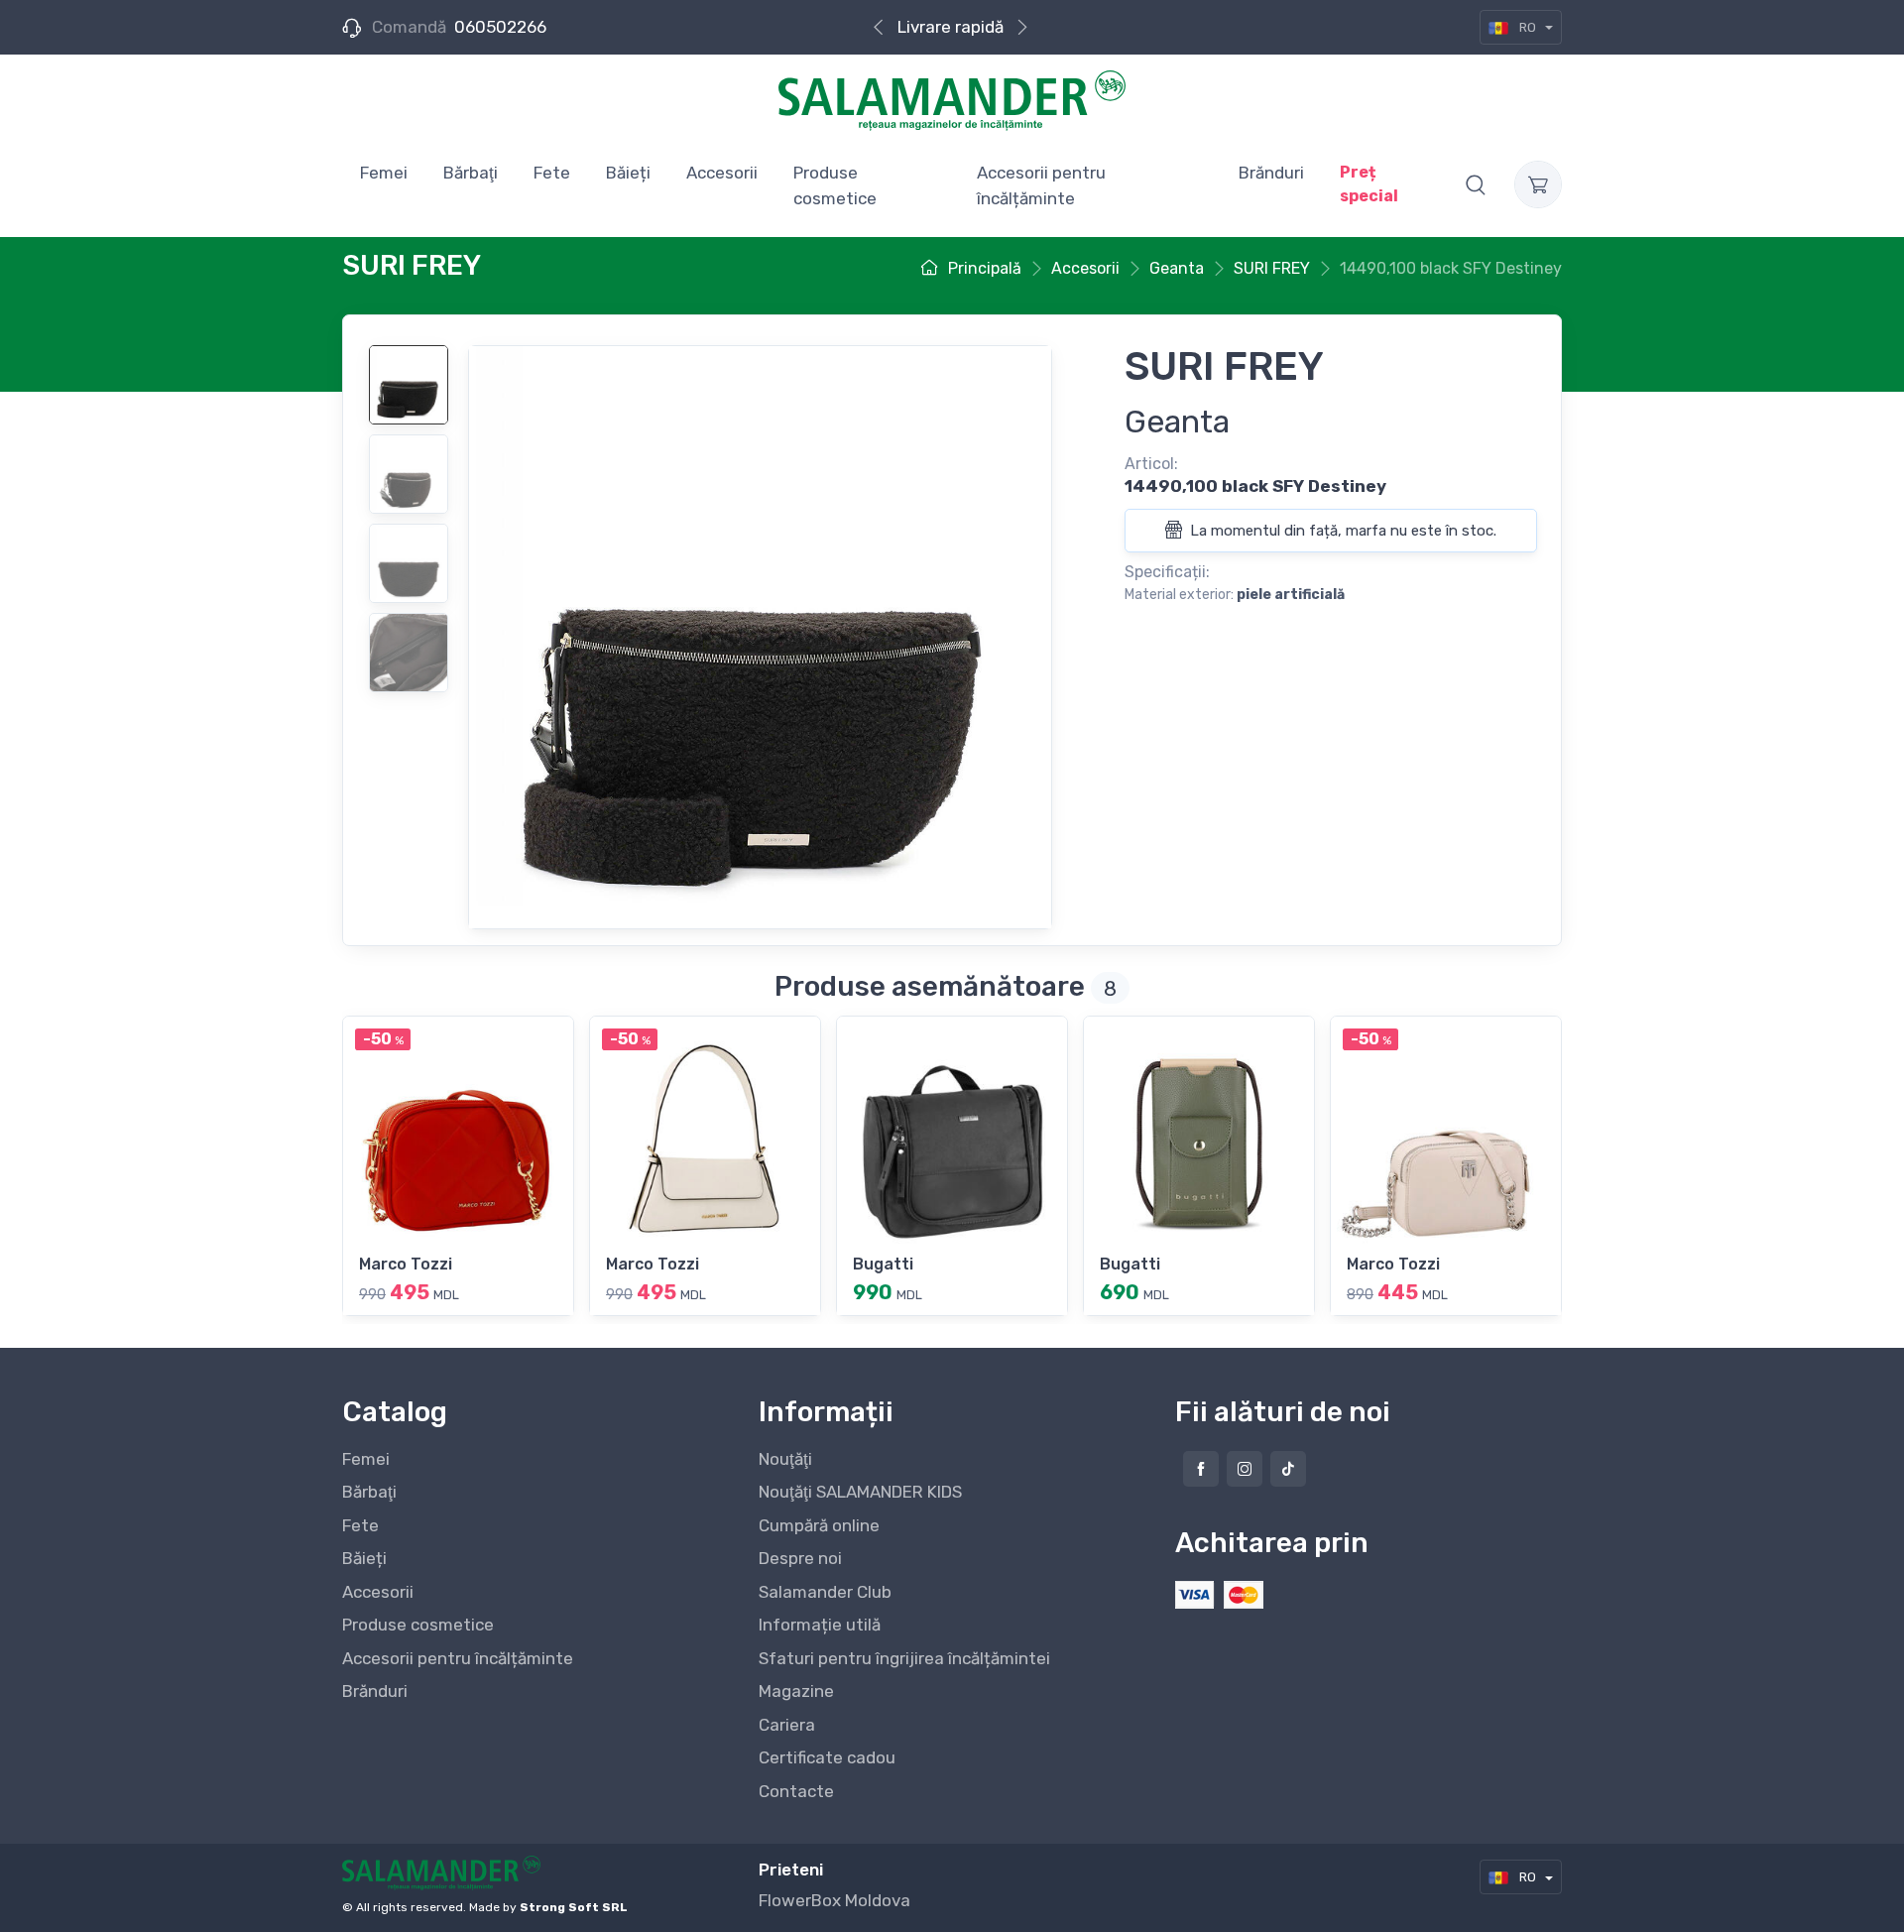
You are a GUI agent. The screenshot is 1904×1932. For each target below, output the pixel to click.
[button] (1476, 184)
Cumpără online (819, 1525)
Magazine (796, 1691)
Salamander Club (825, 1592)
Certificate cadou (827, 1757)
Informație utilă (820, 1625)
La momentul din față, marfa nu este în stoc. (1341, 531)
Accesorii (378, 1592)
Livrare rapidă (951, 27)
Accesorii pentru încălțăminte (458, 1658)
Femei (366, 1459)
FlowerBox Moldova (834, 1900)
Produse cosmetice (418, 1625)
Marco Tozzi (406, 1264)
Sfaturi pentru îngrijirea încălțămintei (904, 1658)
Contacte (796, 1791)
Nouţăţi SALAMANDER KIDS (860, 1492)
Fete (360, 1525)
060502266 (500, 27)
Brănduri (375, 1691)
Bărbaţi (369, 1492)
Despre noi (800, 1558)
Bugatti (883, 1264)
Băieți (364, 1558)
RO (1528, 27)
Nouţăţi (785, 1459)
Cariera (787, 1725)
